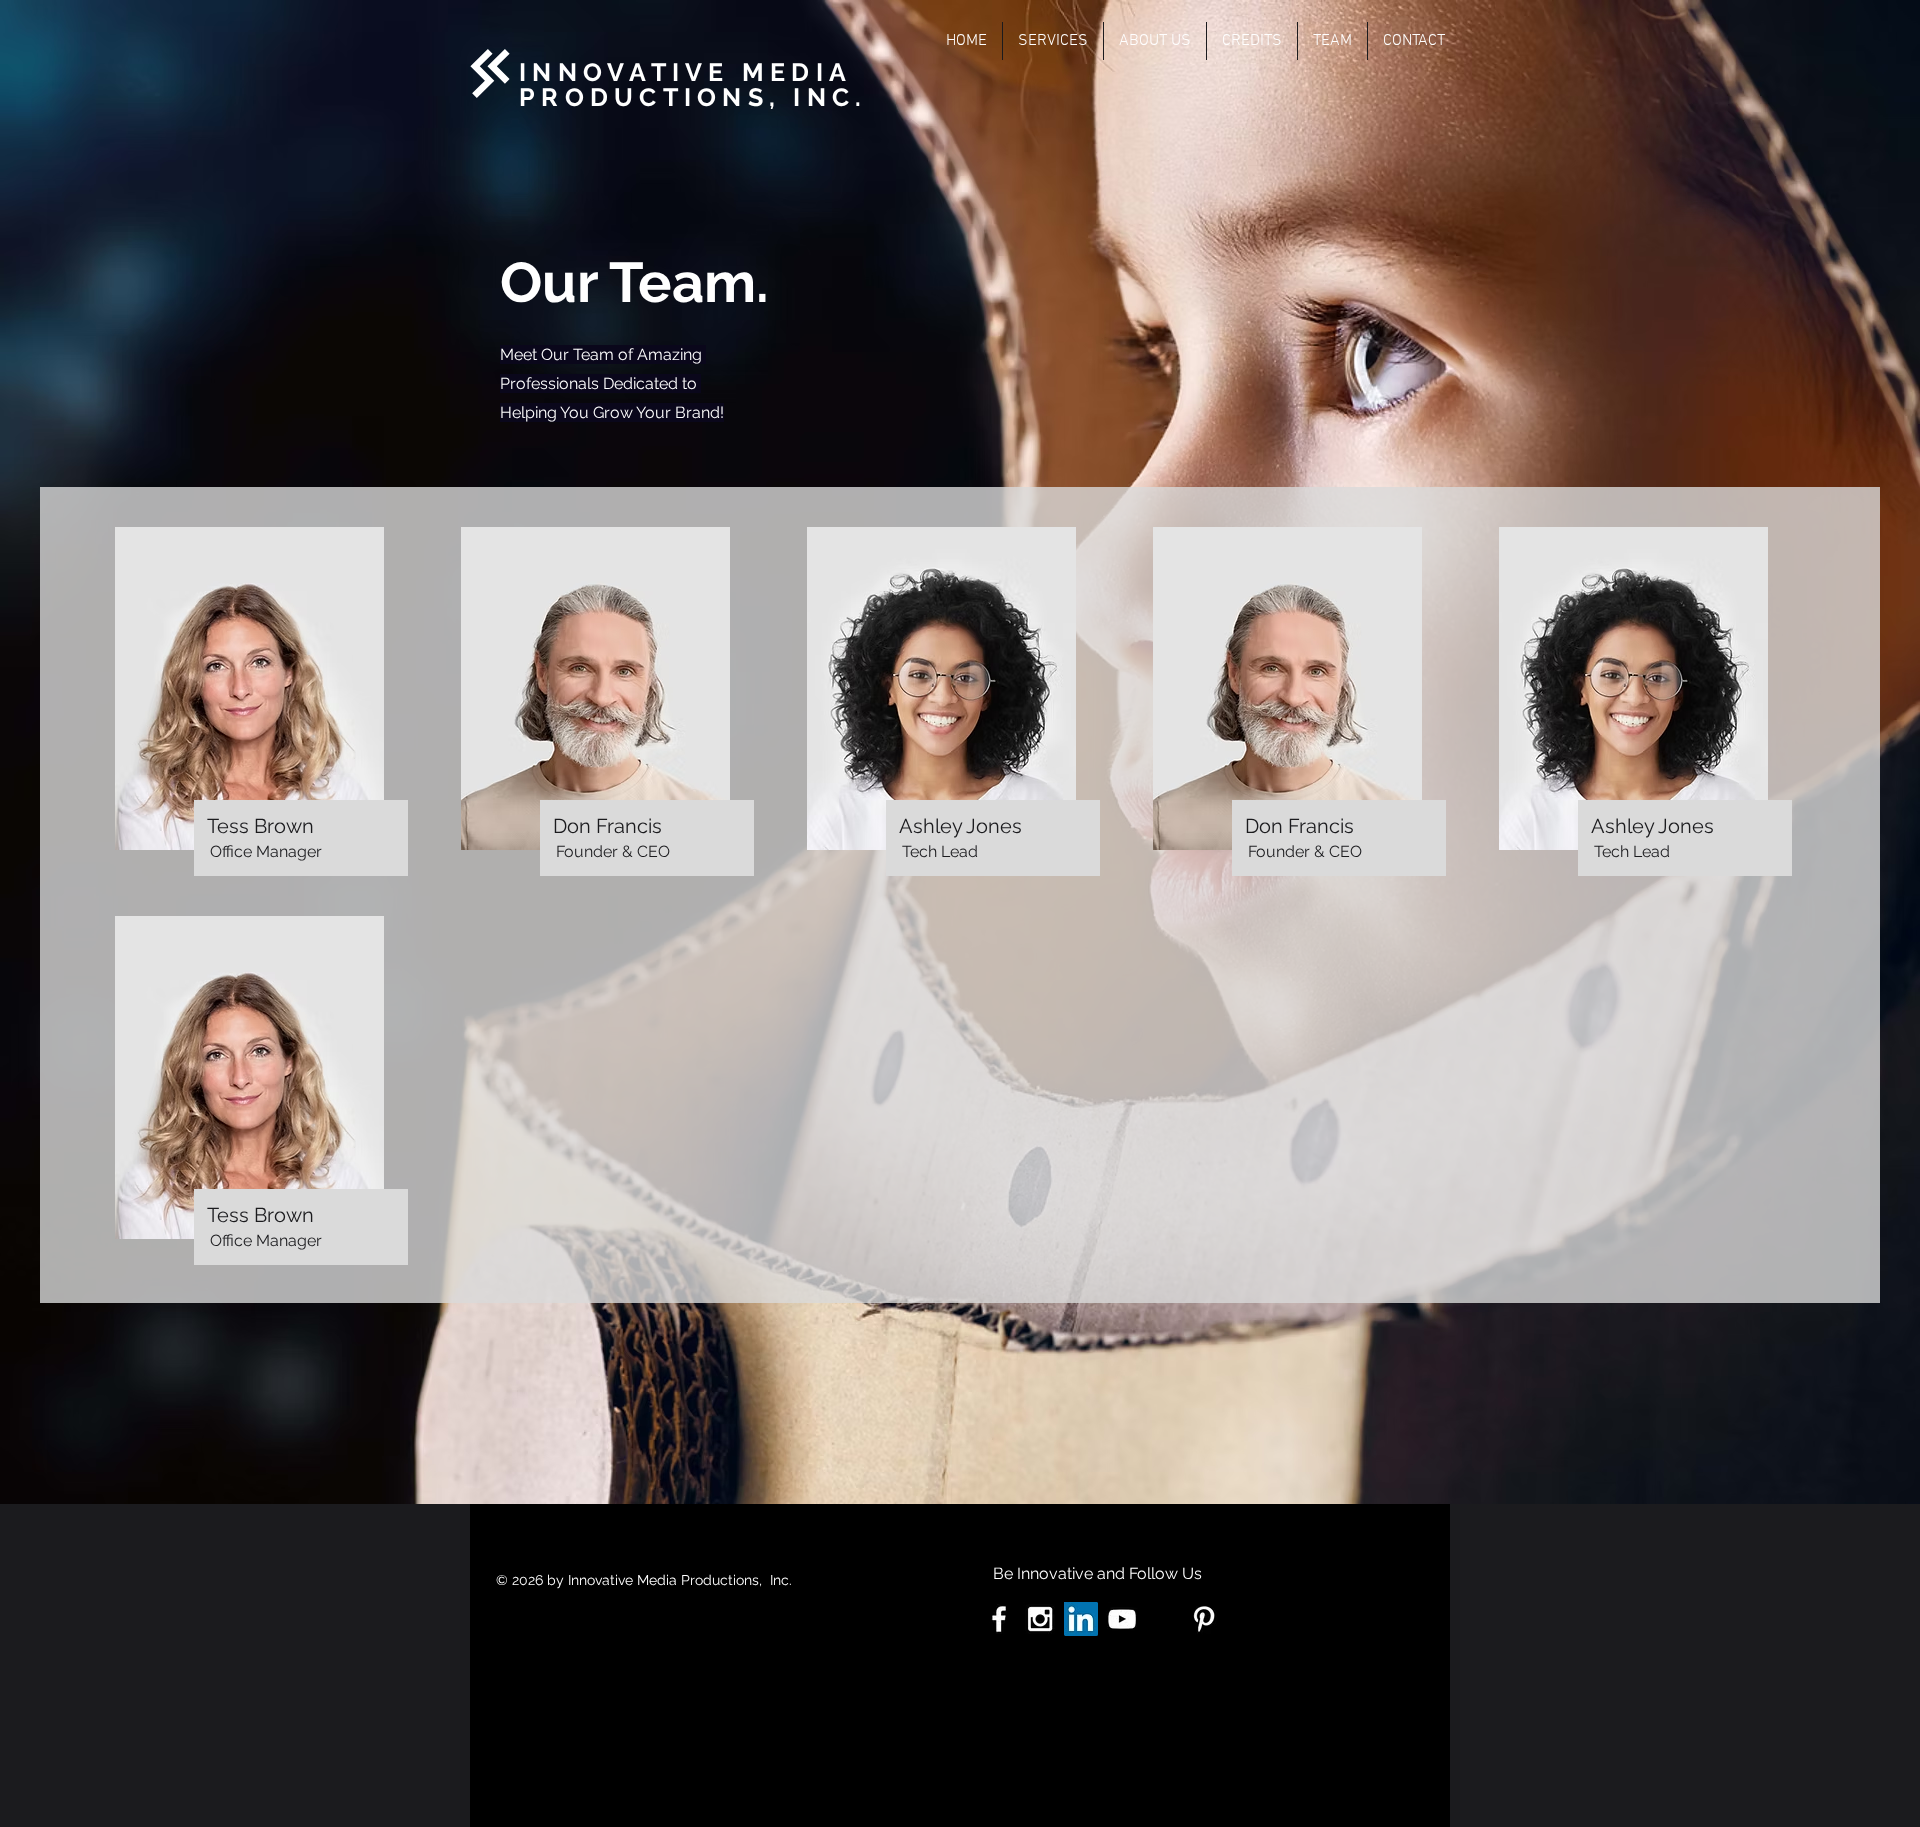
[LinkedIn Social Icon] (1081, 1619)
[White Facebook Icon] (999, 1619)
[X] (1163, 1619)
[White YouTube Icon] (1122, 1619)
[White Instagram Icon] (1040, 1619)
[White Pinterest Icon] (1204, 1619)
